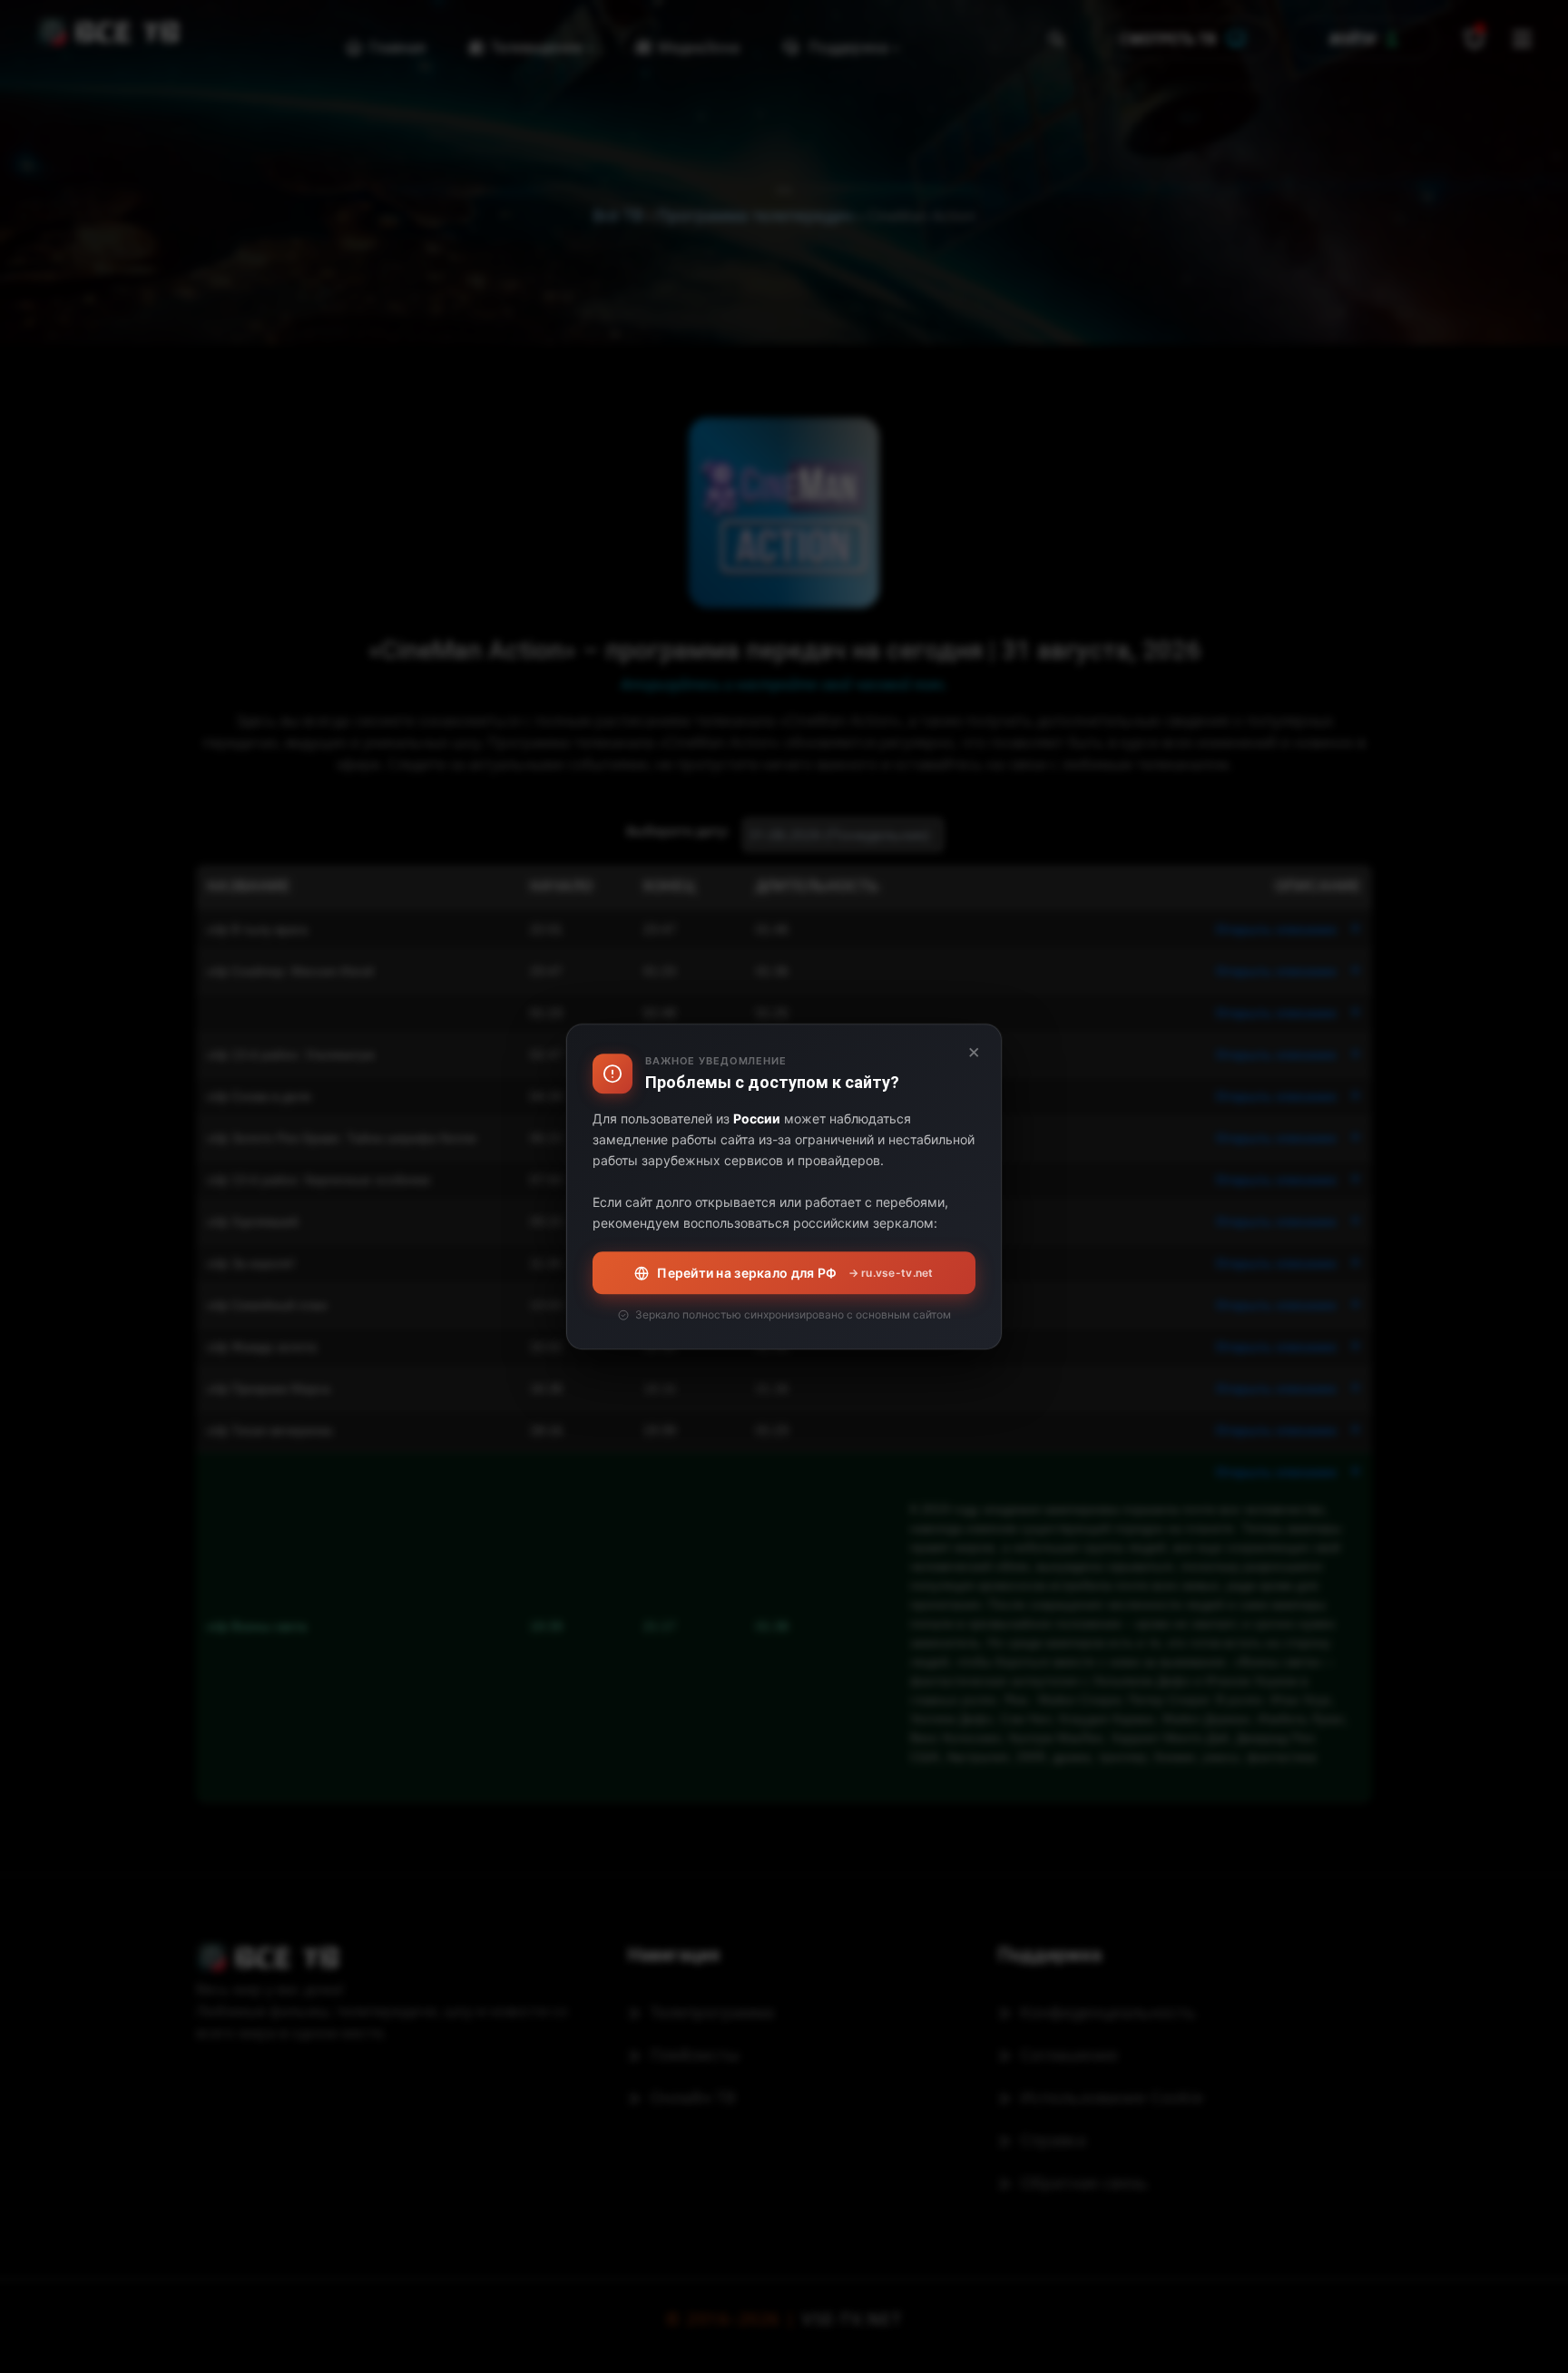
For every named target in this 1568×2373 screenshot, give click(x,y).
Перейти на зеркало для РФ (795, 1273)
